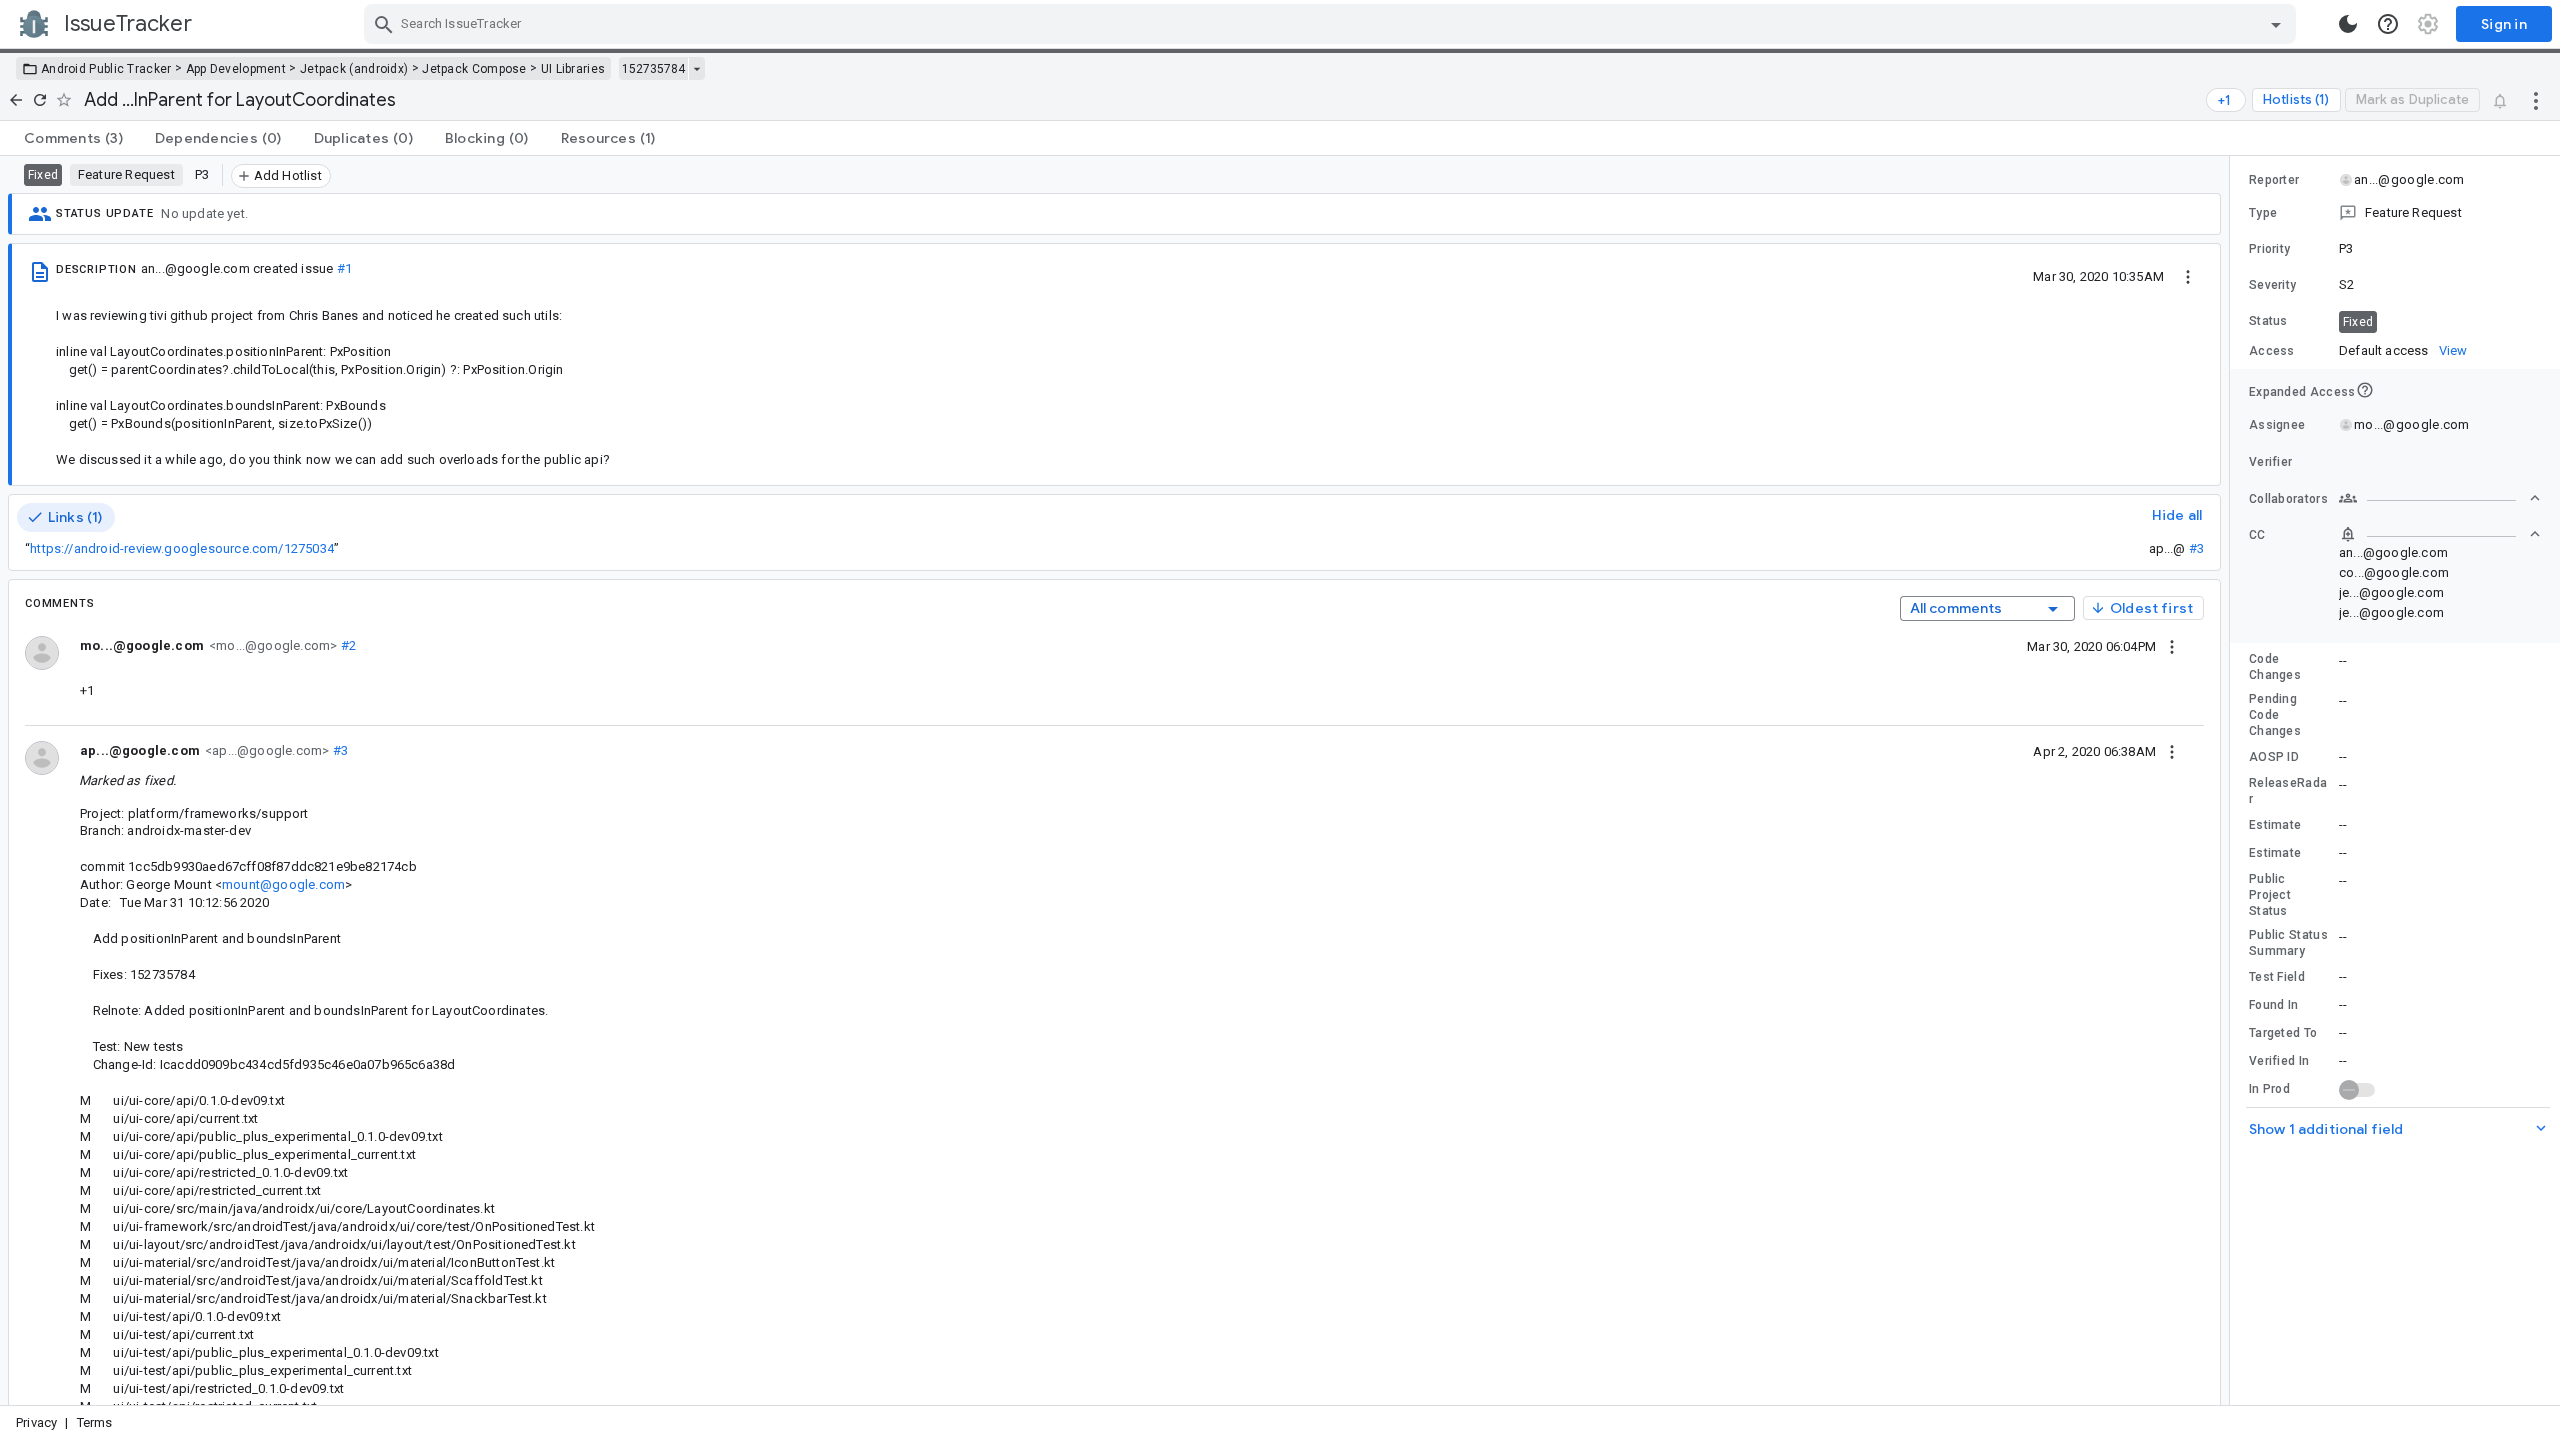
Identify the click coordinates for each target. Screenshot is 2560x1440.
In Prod (2269, 1089)
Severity (2272, 285)
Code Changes (2275, 667)
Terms (95, 1422)
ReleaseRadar (2288, 791)
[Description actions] (2188, 276)
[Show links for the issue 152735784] (696, 69)
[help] (2388, 24)
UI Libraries (573, 69)
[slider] (2233, 780)
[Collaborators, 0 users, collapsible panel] (2440, 498)
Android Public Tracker (106, 69)
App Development (236, 69)
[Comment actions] (2172, 646)
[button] (2395, 213)
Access (2272, 351)
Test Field (2277, 977)
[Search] (384, 24)
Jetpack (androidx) (354, 69)
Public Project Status (2270, 895)
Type (2263, 213)
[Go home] (16, 100)
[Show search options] (2276, 24)
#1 (344, 268)
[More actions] (2536, 100)
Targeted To (2283, 1033)
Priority (2269, 249)
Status (2268, 321)
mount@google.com (283, 884)
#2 (346, 645)
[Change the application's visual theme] (2348, 24)
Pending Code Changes (2275, 715)
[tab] (73, 138)
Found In (2273, 1005)
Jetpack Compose (474, 69)
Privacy (36, 1422)
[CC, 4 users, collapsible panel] (2440, 534)
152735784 (653, 69)
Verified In (2279, 1061)
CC (2257, 535)
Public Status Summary (2288, 943)
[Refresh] (40, 100)
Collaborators (2288, 499)
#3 (2196, 548)
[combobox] (1332, 24)
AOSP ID (2274, 757)
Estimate (2275, 825)
